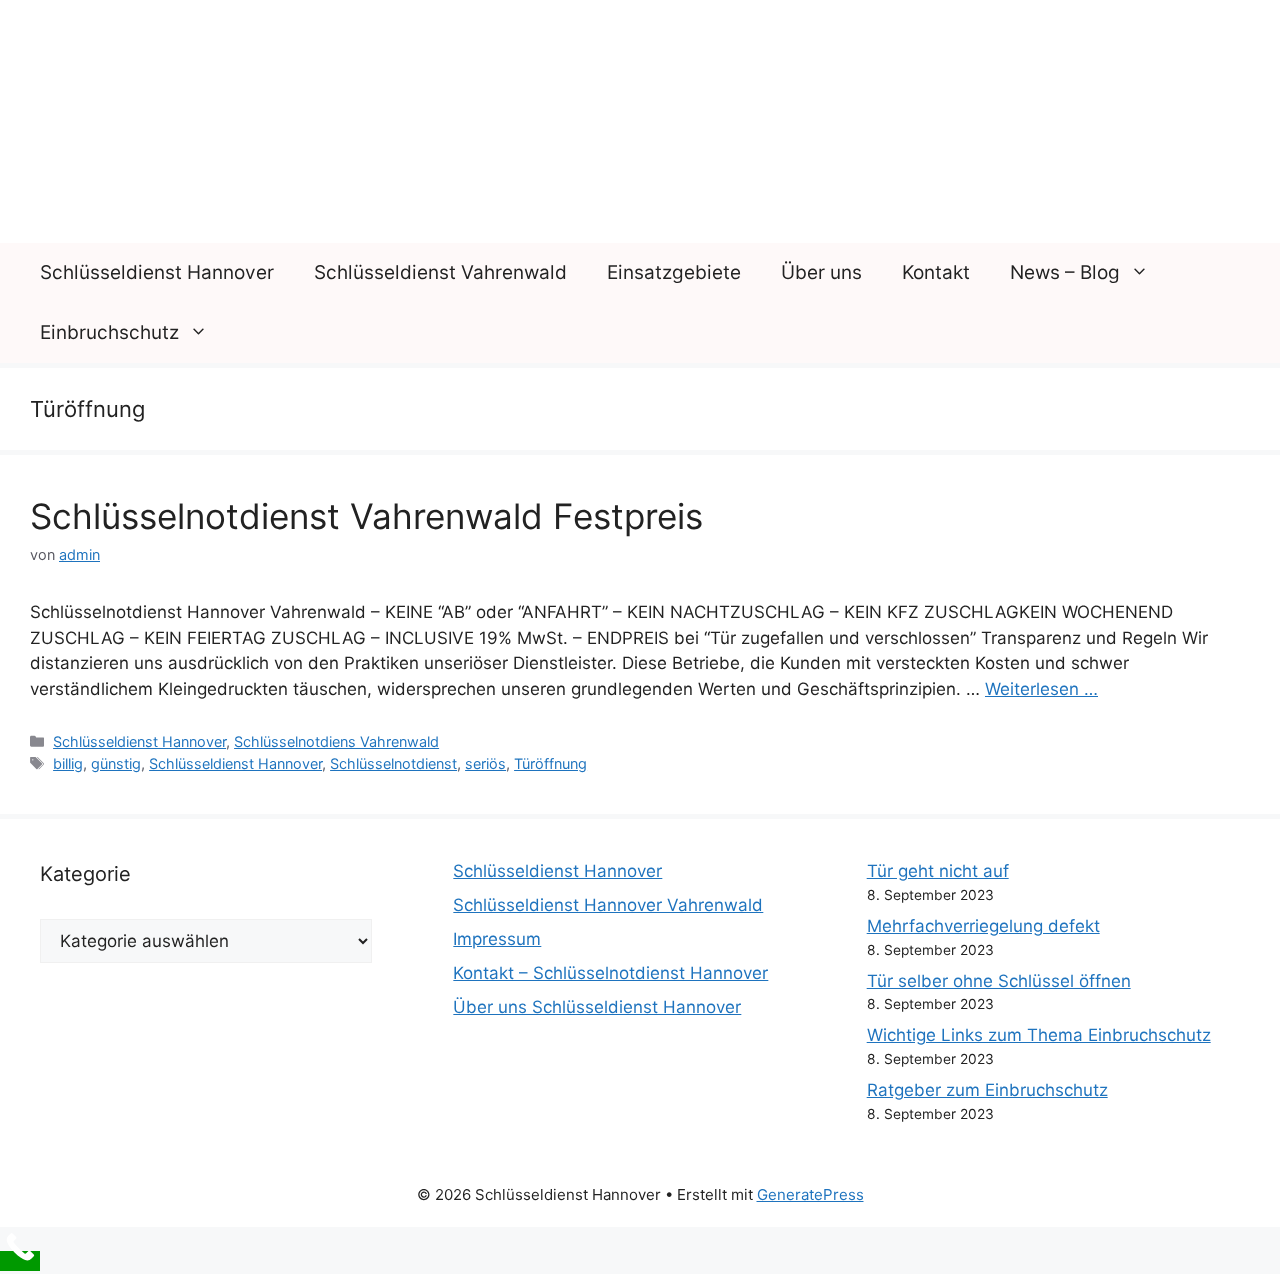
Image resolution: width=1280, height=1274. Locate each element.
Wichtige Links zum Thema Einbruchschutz (1039, 1035)
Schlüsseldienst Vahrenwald (440, 272)
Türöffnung (550, 763)
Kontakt (936, 272)
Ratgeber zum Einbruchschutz (987, 1090)
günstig (116, 763)
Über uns (821, 272)
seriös (485, 763)
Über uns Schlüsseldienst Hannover (597, 1007)
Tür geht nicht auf (938, 871)
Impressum (497, 939)
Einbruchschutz (109, 332)
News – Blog (1065, 272)
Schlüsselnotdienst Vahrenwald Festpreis (366, 516)
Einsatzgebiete (674, 272)
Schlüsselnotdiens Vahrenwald (336, 741)
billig (68, 763)
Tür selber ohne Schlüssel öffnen (999, 981)
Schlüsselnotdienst (393, 763)
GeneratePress (810, 1194)
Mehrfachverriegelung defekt (983, 926)
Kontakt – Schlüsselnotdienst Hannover (610, 973)
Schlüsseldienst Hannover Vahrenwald (608, 905)
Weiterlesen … (1041, 689)
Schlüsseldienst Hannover (157, 272)
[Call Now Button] (20, 1261)
